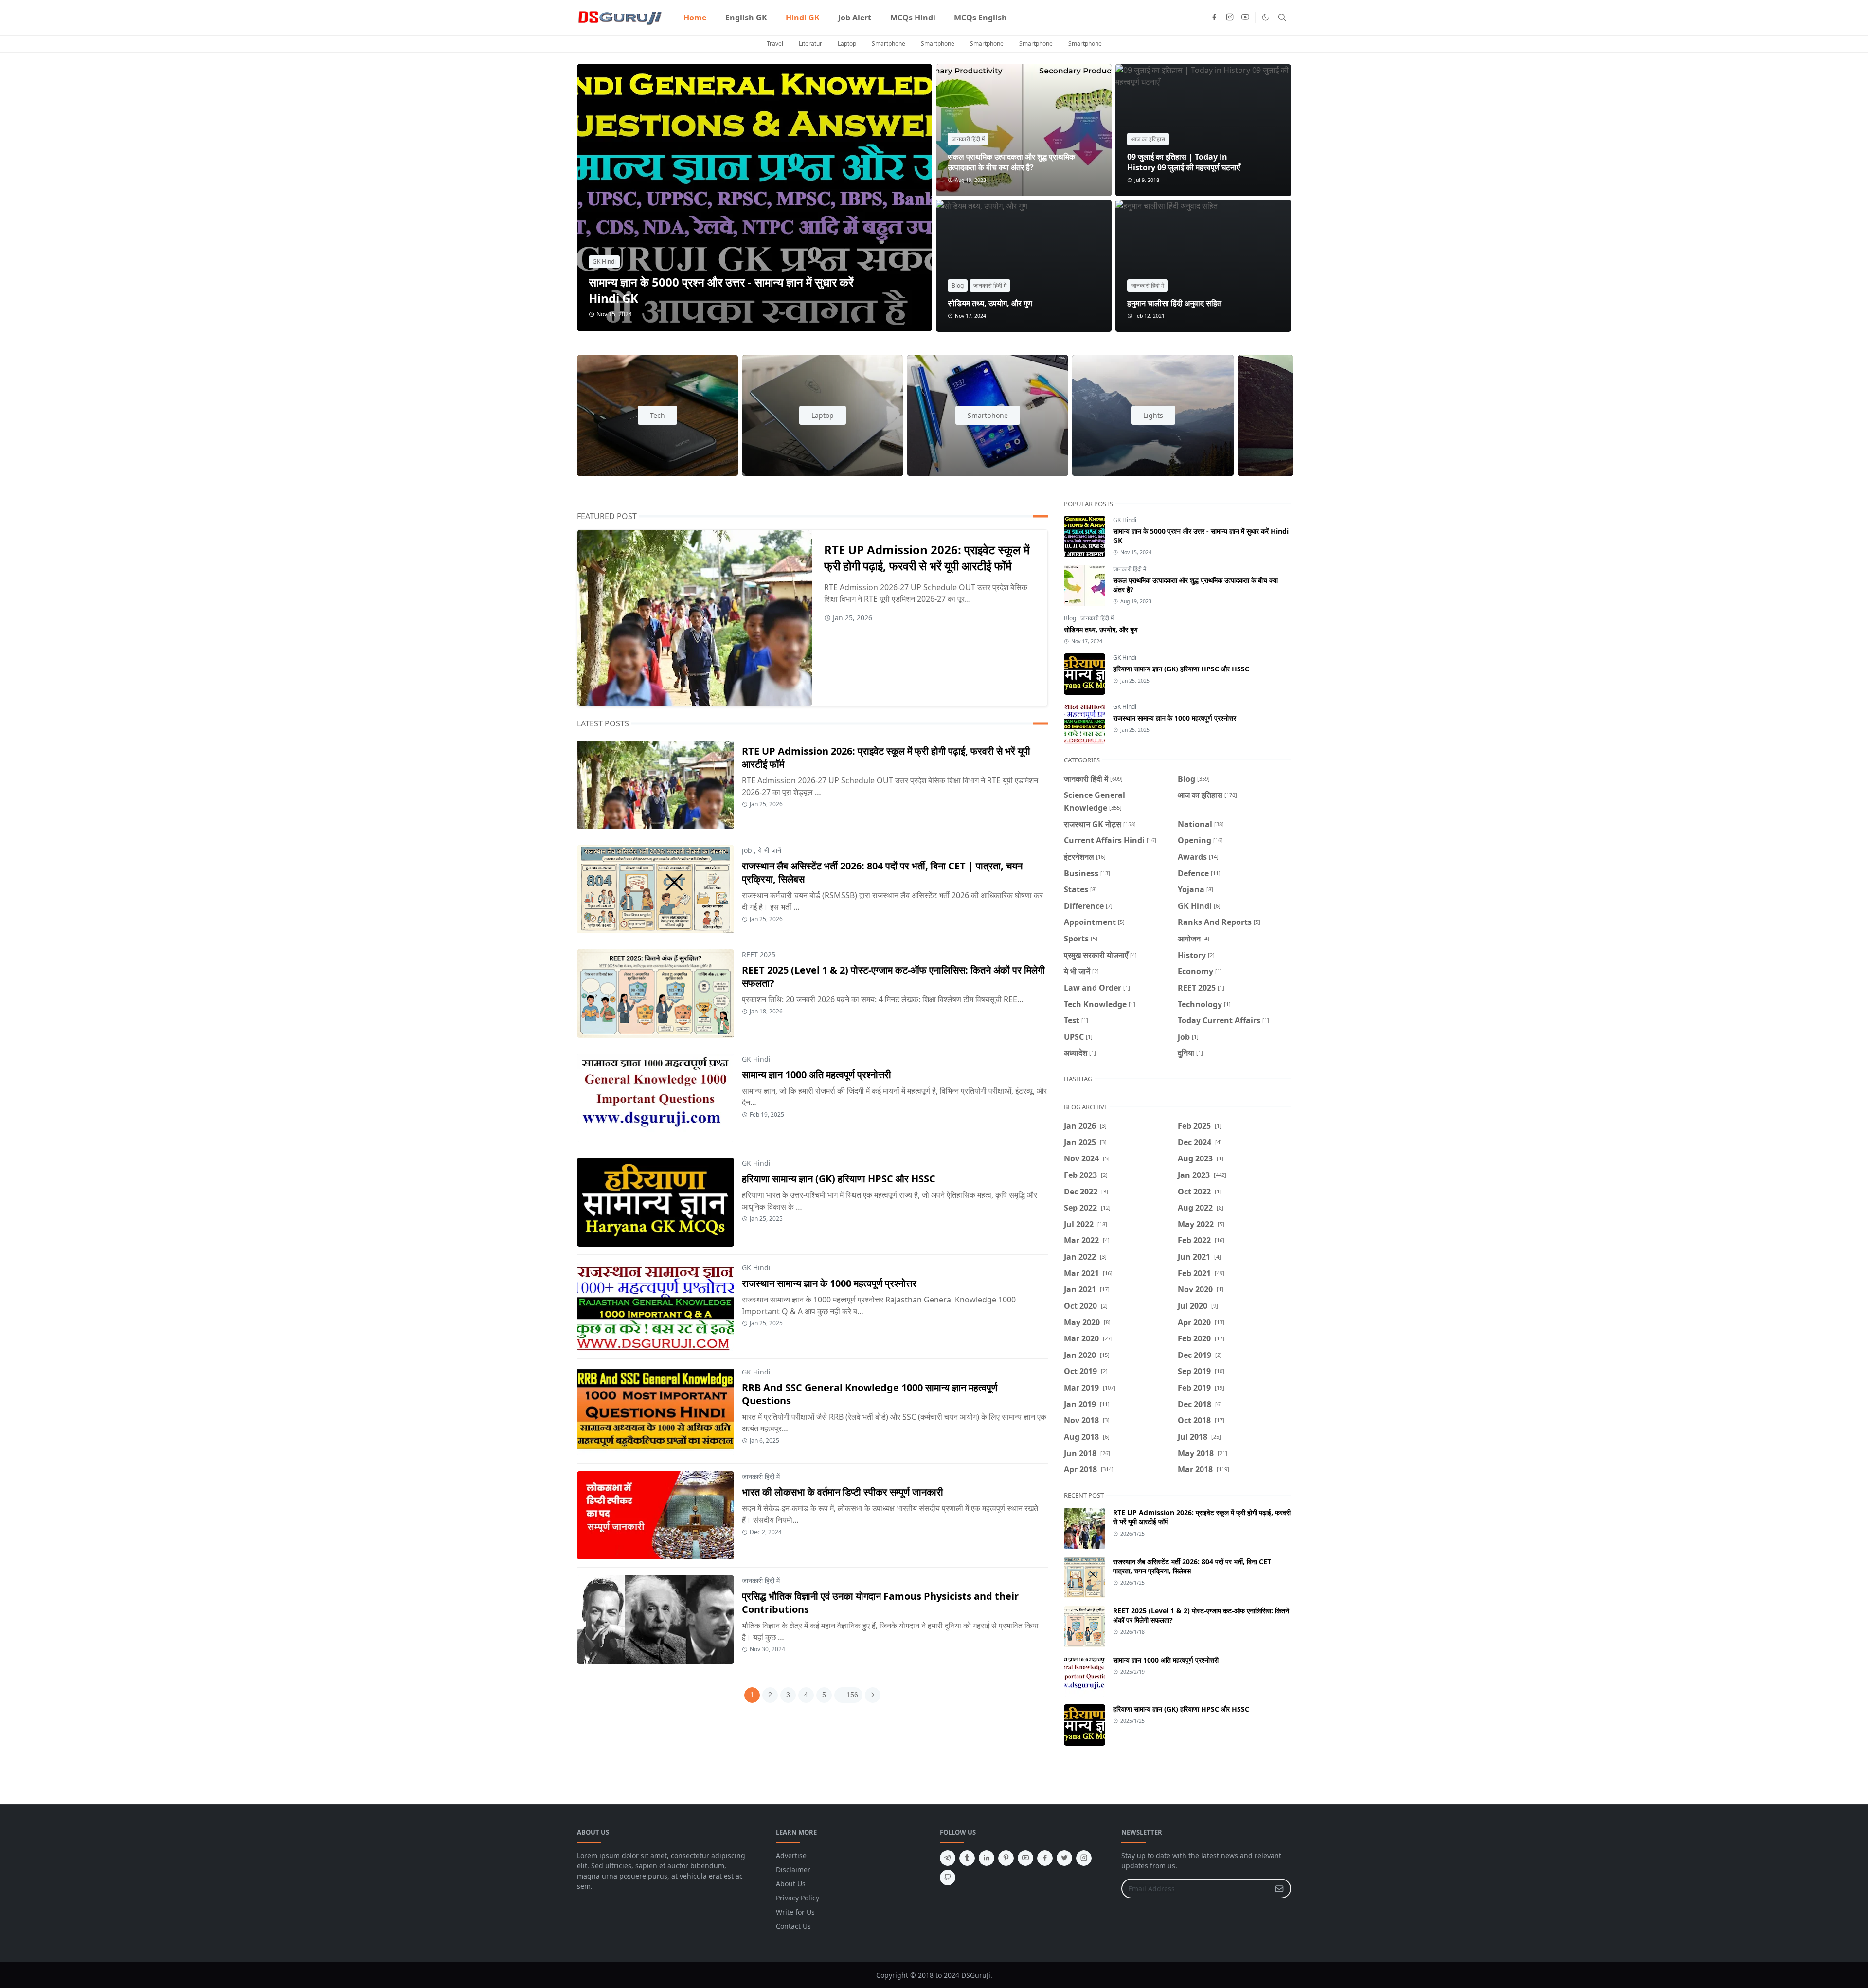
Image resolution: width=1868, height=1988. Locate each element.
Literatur (810, 44)
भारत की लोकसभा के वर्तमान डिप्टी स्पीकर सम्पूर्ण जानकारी (843, 1492)
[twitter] (1064, 1858)
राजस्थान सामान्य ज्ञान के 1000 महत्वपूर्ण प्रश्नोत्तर (829, 1283)
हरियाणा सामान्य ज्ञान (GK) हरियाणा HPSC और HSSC (839, 1179)
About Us (791, 1884)
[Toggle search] (1282, 18)
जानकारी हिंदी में (968, 139)
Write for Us (795, 1912)
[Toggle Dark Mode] (1266, 17)
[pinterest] (1006, 1858)
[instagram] (1230, 18)
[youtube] (1245, 18)
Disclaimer (793, 1870)
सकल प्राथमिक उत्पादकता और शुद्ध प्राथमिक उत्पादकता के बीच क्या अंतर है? (1011, 162)
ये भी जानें (770, 850)
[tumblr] (967, 1858)
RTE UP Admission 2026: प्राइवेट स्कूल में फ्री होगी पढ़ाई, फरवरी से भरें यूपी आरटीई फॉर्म (927, 558)
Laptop (847, 44)
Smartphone (889, 44)
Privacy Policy (798, 1898)
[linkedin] (987, 1858)
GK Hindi (604, 262)
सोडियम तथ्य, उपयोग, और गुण (990, 303)
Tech (657, 415)
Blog (958, 285)
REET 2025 (759, 954)
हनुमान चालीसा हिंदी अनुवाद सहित (1174, 303)
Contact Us (793, 1926)
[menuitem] (695, 18)
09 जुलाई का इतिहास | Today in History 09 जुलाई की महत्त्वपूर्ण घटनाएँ (1184, 162)
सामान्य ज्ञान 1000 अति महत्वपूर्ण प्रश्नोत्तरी (817, 1075)
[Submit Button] (1279, 1889)
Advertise (791, 1855)
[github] (948, 1878)
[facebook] (1214, 18)
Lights (1153, 415)
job (747, 850)
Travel (775, 44)
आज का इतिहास (1148, 139)
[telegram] (948, 1858)
